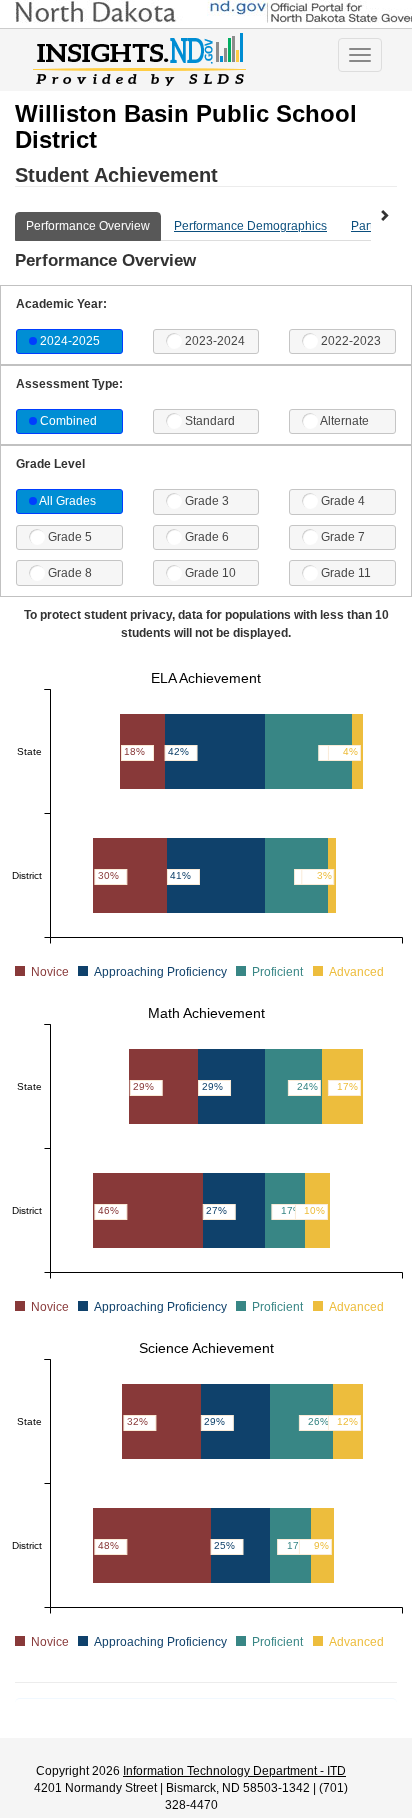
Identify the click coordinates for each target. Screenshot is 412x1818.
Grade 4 (343, 501)
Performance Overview (88, 226)
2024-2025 (70, 341)
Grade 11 (346, 573)
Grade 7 (343, 537)
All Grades (67, 501)
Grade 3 (207, 501)
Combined (68, 421)
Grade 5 (70, 537)
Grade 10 (210, 573)
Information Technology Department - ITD (234, 1771)
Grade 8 (70, 573)
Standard (210, 421)
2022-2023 (351, 341)
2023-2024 (215, 341)
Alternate (344, 421)
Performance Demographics (250, 226)
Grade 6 (207, 537)
